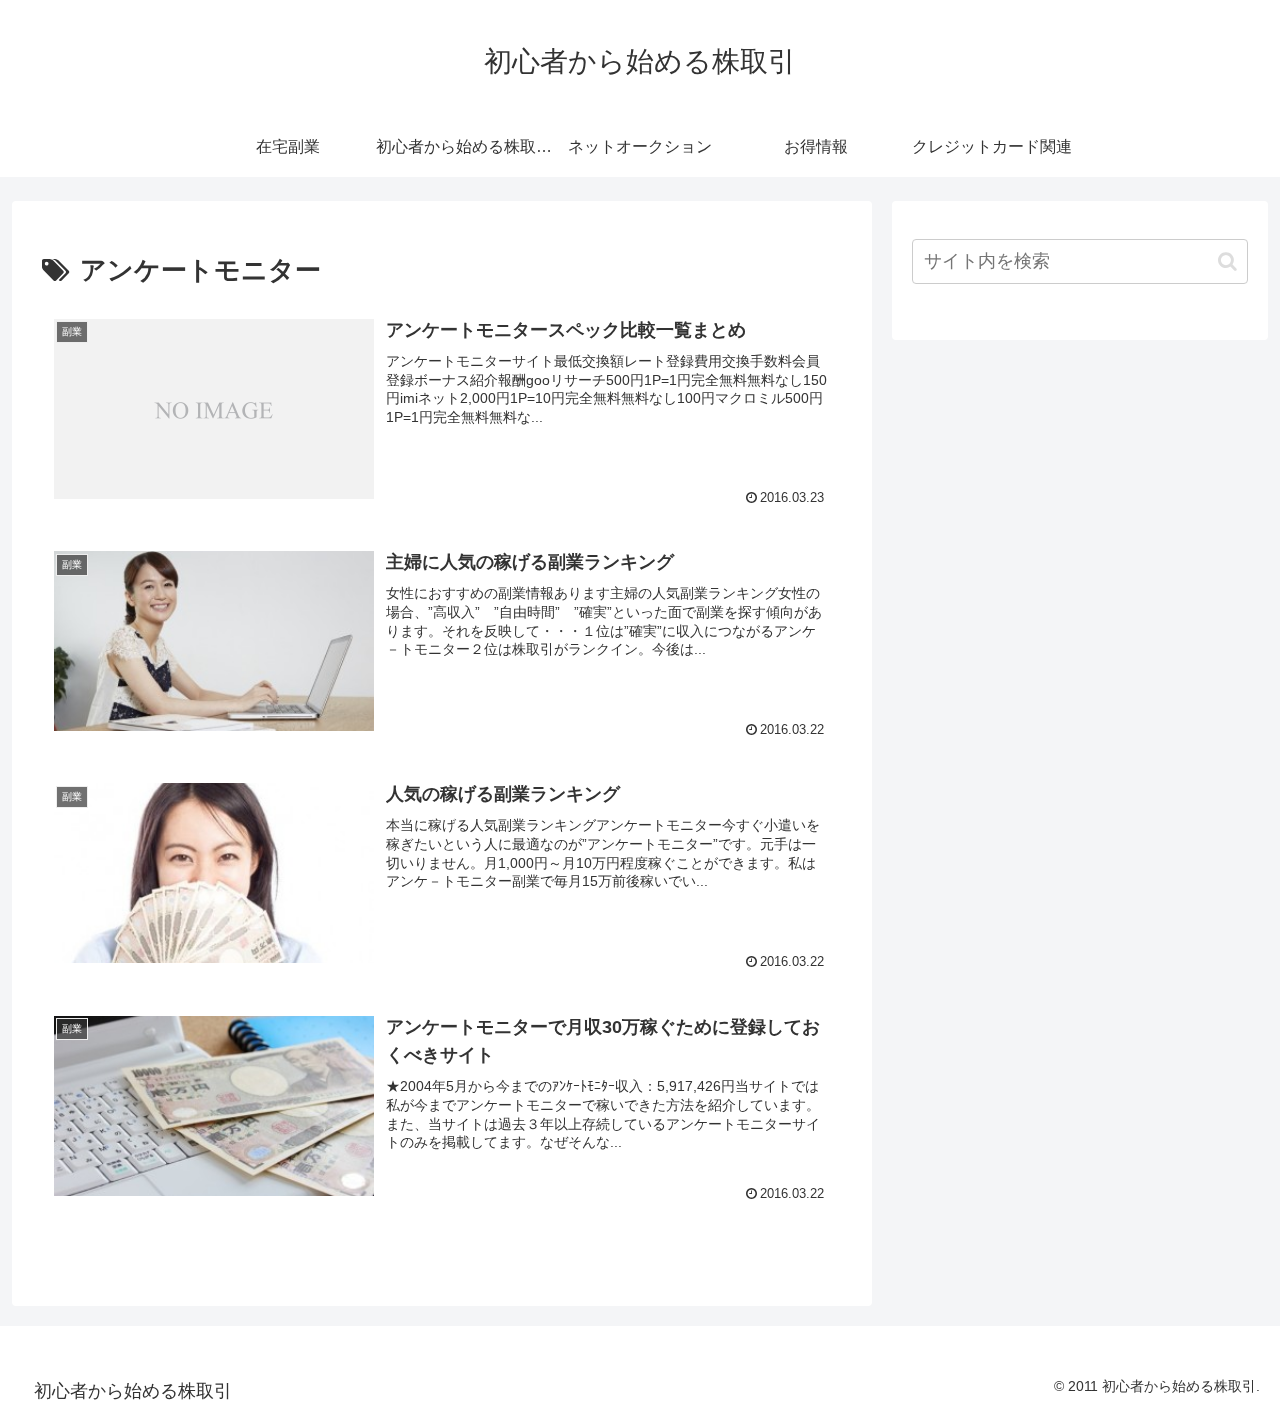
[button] (1227, 261)
